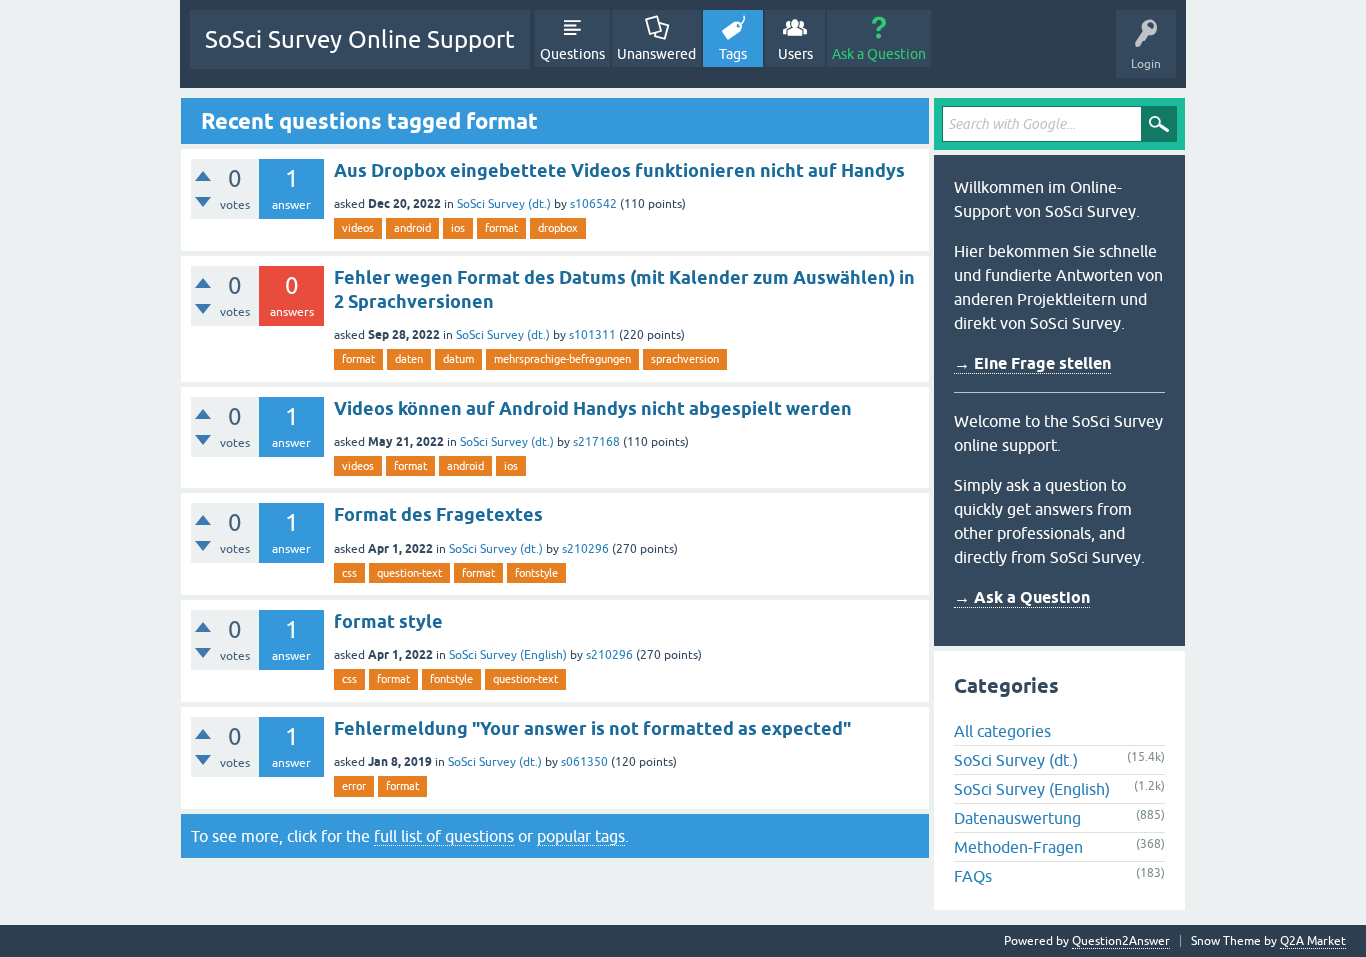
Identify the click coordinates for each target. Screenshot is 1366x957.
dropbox (558, 228)
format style (388, 621)
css (349, 573)
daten (409, 359)
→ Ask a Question (1022, 597)
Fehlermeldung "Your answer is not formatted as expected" (592, 728)
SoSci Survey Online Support (360, 39)
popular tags (581, 836)
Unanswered (656, 54)
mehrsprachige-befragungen (562, 359)
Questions (572, 54)
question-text (409, 573)
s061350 (584, 762)
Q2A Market (1313, 941)
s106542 (593, 204)
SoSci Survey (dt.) (504, 204)
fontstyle (536, 573)
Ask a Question (879, 54)
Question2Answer (1121, 941)
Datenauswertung (1017, 818)
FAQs (973, 876)
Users (795, 54)
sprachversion (685, 359)
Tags (733, 54)
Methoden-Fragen (1018, 847)
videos (358, 228)
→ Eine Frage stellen (1032, 363)
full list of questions (444, 836)
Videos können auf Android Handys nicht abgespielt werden (593, 408)
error (354, 786)
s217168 (596, 442)
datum (458, 359)
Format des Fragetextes (438, 514)
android (412, 228)
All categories (1002, 731)
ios (458, 228)
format (501, 228)
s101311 (592, 335)
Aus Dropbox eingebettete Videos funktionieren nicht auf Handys (619, 170)
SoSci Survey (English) (508, 655)
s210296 (585, 549)
